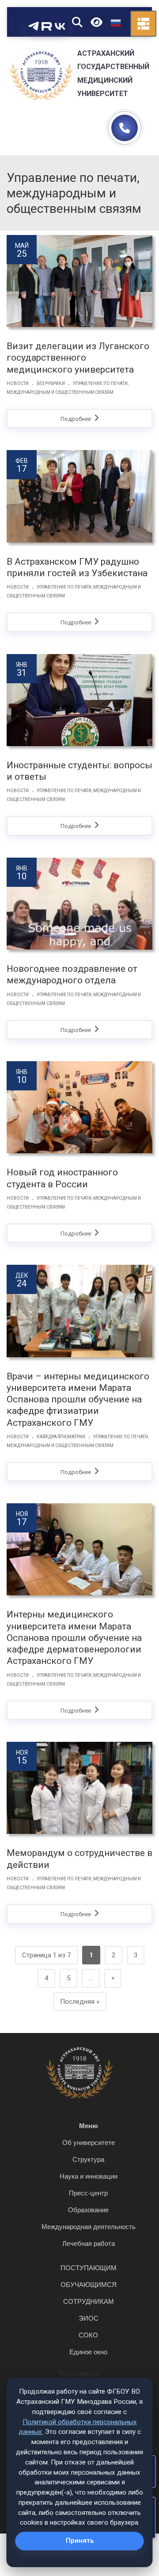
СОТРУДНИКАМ (89, 2301)
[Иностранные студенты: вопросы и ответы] (79, 700)
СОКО (88, 2335)
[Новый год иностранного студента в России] (79, 1107)
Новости (18, 383)
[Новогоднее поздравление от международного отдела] (79, 904)
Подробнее (76, 419)
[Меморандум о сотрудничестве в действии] (79, 1788)
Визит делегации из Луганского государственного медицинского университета (78, 358)
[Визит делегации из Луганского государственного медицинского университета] (79, 281)
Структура (88, 2159)
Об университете (89, 2143)
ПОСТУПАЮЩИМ (89, 2268)
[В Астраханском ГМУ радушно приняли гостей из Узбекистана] (79, 496)
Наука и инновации (89, 2176)
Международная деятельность (89, 2227)
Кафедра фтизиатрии (61, 1437)
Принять (80, 2541)
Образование (88, 2210)
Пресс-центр (88, 2193)
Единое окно (88, 2352)
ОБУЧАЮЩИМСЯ (89, 2285)
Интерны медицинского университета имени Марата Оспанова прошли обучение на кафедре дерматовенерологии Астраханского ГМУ (74, 1638)
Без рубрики (51, 383)
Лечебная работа (89, 2243)
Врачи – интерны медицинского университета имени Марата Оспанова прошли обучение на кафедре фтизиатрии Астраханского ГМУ (78, 1400)
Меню (89, 2126)
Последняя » (80, 2002)
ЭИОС (89, 2318)
